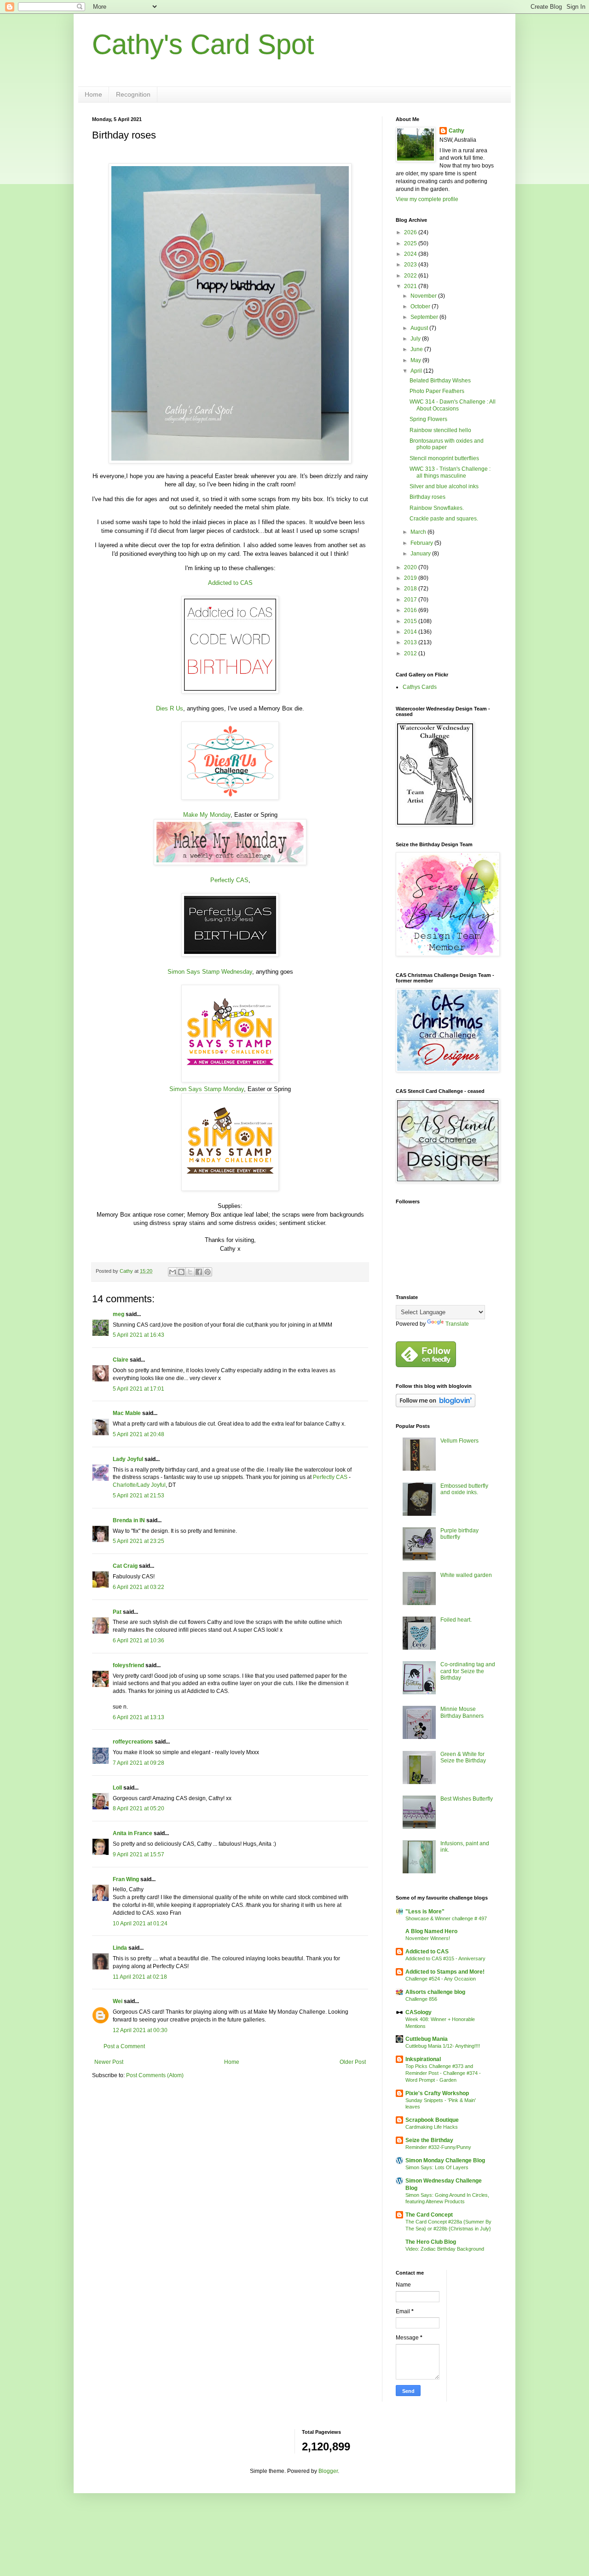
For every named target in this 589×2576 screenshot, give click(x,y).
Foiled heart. (456, 1620)
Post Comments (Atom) (155, 2075)
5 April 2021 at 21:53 (139, 1496)
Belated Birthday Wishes (440, 381)
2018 (411, 589)
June (417, 349)
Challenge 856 (421, 1999)
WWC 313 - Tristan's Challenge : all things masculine (450, 472)
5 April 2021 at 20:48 (139, 1434)
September (425, 317)
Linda (120, 1948)
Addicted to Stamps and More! (445, 1972)
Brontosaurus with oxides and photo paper (447, 444)
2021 (411, 286)
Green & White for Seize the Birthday (463, 1757)
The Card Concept (429, 2215)
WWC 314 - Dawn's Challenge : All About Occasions (453, 405)
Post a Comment (124, 2046)
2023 (411, 265)
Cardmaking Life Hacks (432, 2127)
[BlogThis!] (181, 1272)
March (419, 532)
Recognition (133, 94)
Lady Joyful (128, 1459)
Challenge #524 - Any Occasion (441, 1979)
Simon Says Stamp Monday (207, 1089)
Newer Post (109, 2062)
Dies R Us (170, 708)
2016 (411, 610)
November (424, 296)
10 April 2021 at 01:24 (140, 1923)
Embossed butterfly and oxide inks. (464, 1489)
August (420, 328)
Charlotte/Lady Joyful (139, 1485)
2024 (411, 254)
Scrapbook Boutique (432, 2120)
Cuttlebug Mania (427, 2039)
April (417, 371)
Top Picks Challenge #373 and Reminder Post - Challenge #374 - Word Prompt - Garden (443, 2073)
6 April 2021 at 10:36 (139, 1640)
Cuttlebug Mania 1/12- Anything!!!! (443, 2046)
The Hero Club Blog (431, 2242)
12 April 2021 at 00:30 (140, 2030)
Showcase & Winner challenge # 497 (446, 1918)
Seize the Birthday (429, 2140)
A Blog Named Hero (431, 1931)
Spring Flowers (428, 419)
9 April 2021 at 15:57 (139, 1854)
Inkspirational (423, 2059)
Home (93, 94)
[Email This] (173, 1272)
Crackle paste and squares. (444, 519)
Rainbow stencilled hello (440, 430)
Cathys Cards (420, 687)
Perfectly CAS (229, 880)
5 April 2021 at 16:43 (139, 1335)
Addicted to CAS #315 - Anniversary (445, 1958)
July (416, 339)
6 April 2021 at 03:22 (139, 1587)
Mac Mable (127, 1413)
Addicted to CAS (230, 583)
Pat (117, 1612)
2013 (411, 642)
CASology (419, 2012)
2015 (411, 621)
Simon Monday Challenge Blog (445, 2160)
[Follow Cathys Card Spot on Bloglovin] (436, 1405)
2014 (411, 632)
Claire (121, 1360)
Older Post (353, 2062)
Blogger (328, 2471)
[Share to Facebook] (199, 1272)
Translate (457, 1324)
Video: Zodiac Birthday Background (445, 2249)
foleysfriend (128, 1665)
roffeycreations (133, 1742)
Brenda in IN (129, 1520)
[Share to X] (190, 1272)
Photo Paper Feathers (437, 391)
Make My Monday (207, 815)
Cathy (456, 131)
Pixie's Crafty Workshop (437, 2093)
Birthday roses (427, 497)
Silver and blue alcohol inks (444, 486)
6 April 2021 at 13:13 (139, 1717)
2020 (411, 567)
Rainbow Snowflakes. (437, 508)
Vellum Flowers (459, 1441)
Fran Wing (126, 1879)
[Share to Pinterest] (208, 1272)
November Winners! (428, 1938)
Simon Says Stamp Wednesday (210, 972)
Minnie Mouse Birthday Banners (462, 1712)
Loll (117, 1788)
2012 (411, 653)
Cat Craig (125, 1566)
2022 (411, 276)
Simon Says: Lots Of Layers (437, 2167)
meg (118, 1314)
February (422, 543)
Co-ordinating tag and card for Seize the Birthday (468, 1671)
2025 (411, 243)
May (416, 360)
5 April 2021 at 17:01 (139, 1389)
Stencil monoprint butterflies (444, 458)
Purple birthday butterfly (459, 1534)
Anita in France (133, 1833)
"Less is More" (425, 1912)
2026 (411, 232)
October (421, 306)
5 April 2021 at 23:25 (139, 1541)
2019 (411, 578)
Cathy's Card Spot (203, 44)
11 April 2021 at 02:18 (140, 1977)
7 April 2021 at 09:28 (139, 1763)
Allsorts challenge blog (435, 1992)
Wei (118, 2001)
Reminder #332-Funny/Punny (438, 2147)
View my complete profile (427, 199)
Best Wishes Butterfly (467, 1799)
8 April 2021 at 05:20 (139, 1808)
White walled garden (466, 1575)
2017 (411, 600)
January (421, 554)
